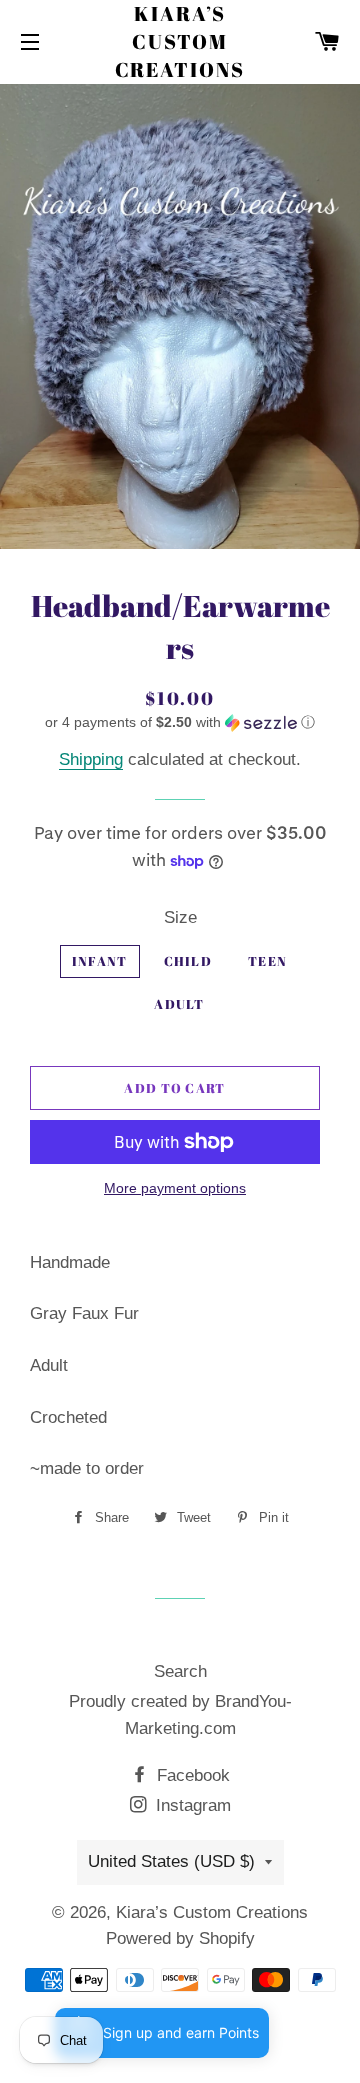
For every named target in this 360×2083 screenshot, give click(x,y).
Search (180, 1671)
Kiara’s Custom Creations (180, 41)
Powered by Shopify (180, 1938)
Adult (179, 1004)
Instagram (191, 1805)
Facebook (191, 1775)
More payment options (175, 1188)
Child (188, 961)
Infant (100, 961)
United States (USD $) (171, 1861)
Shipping (91, 759)
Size (180, 917)
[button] (180, 722)
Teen (267, 961)
